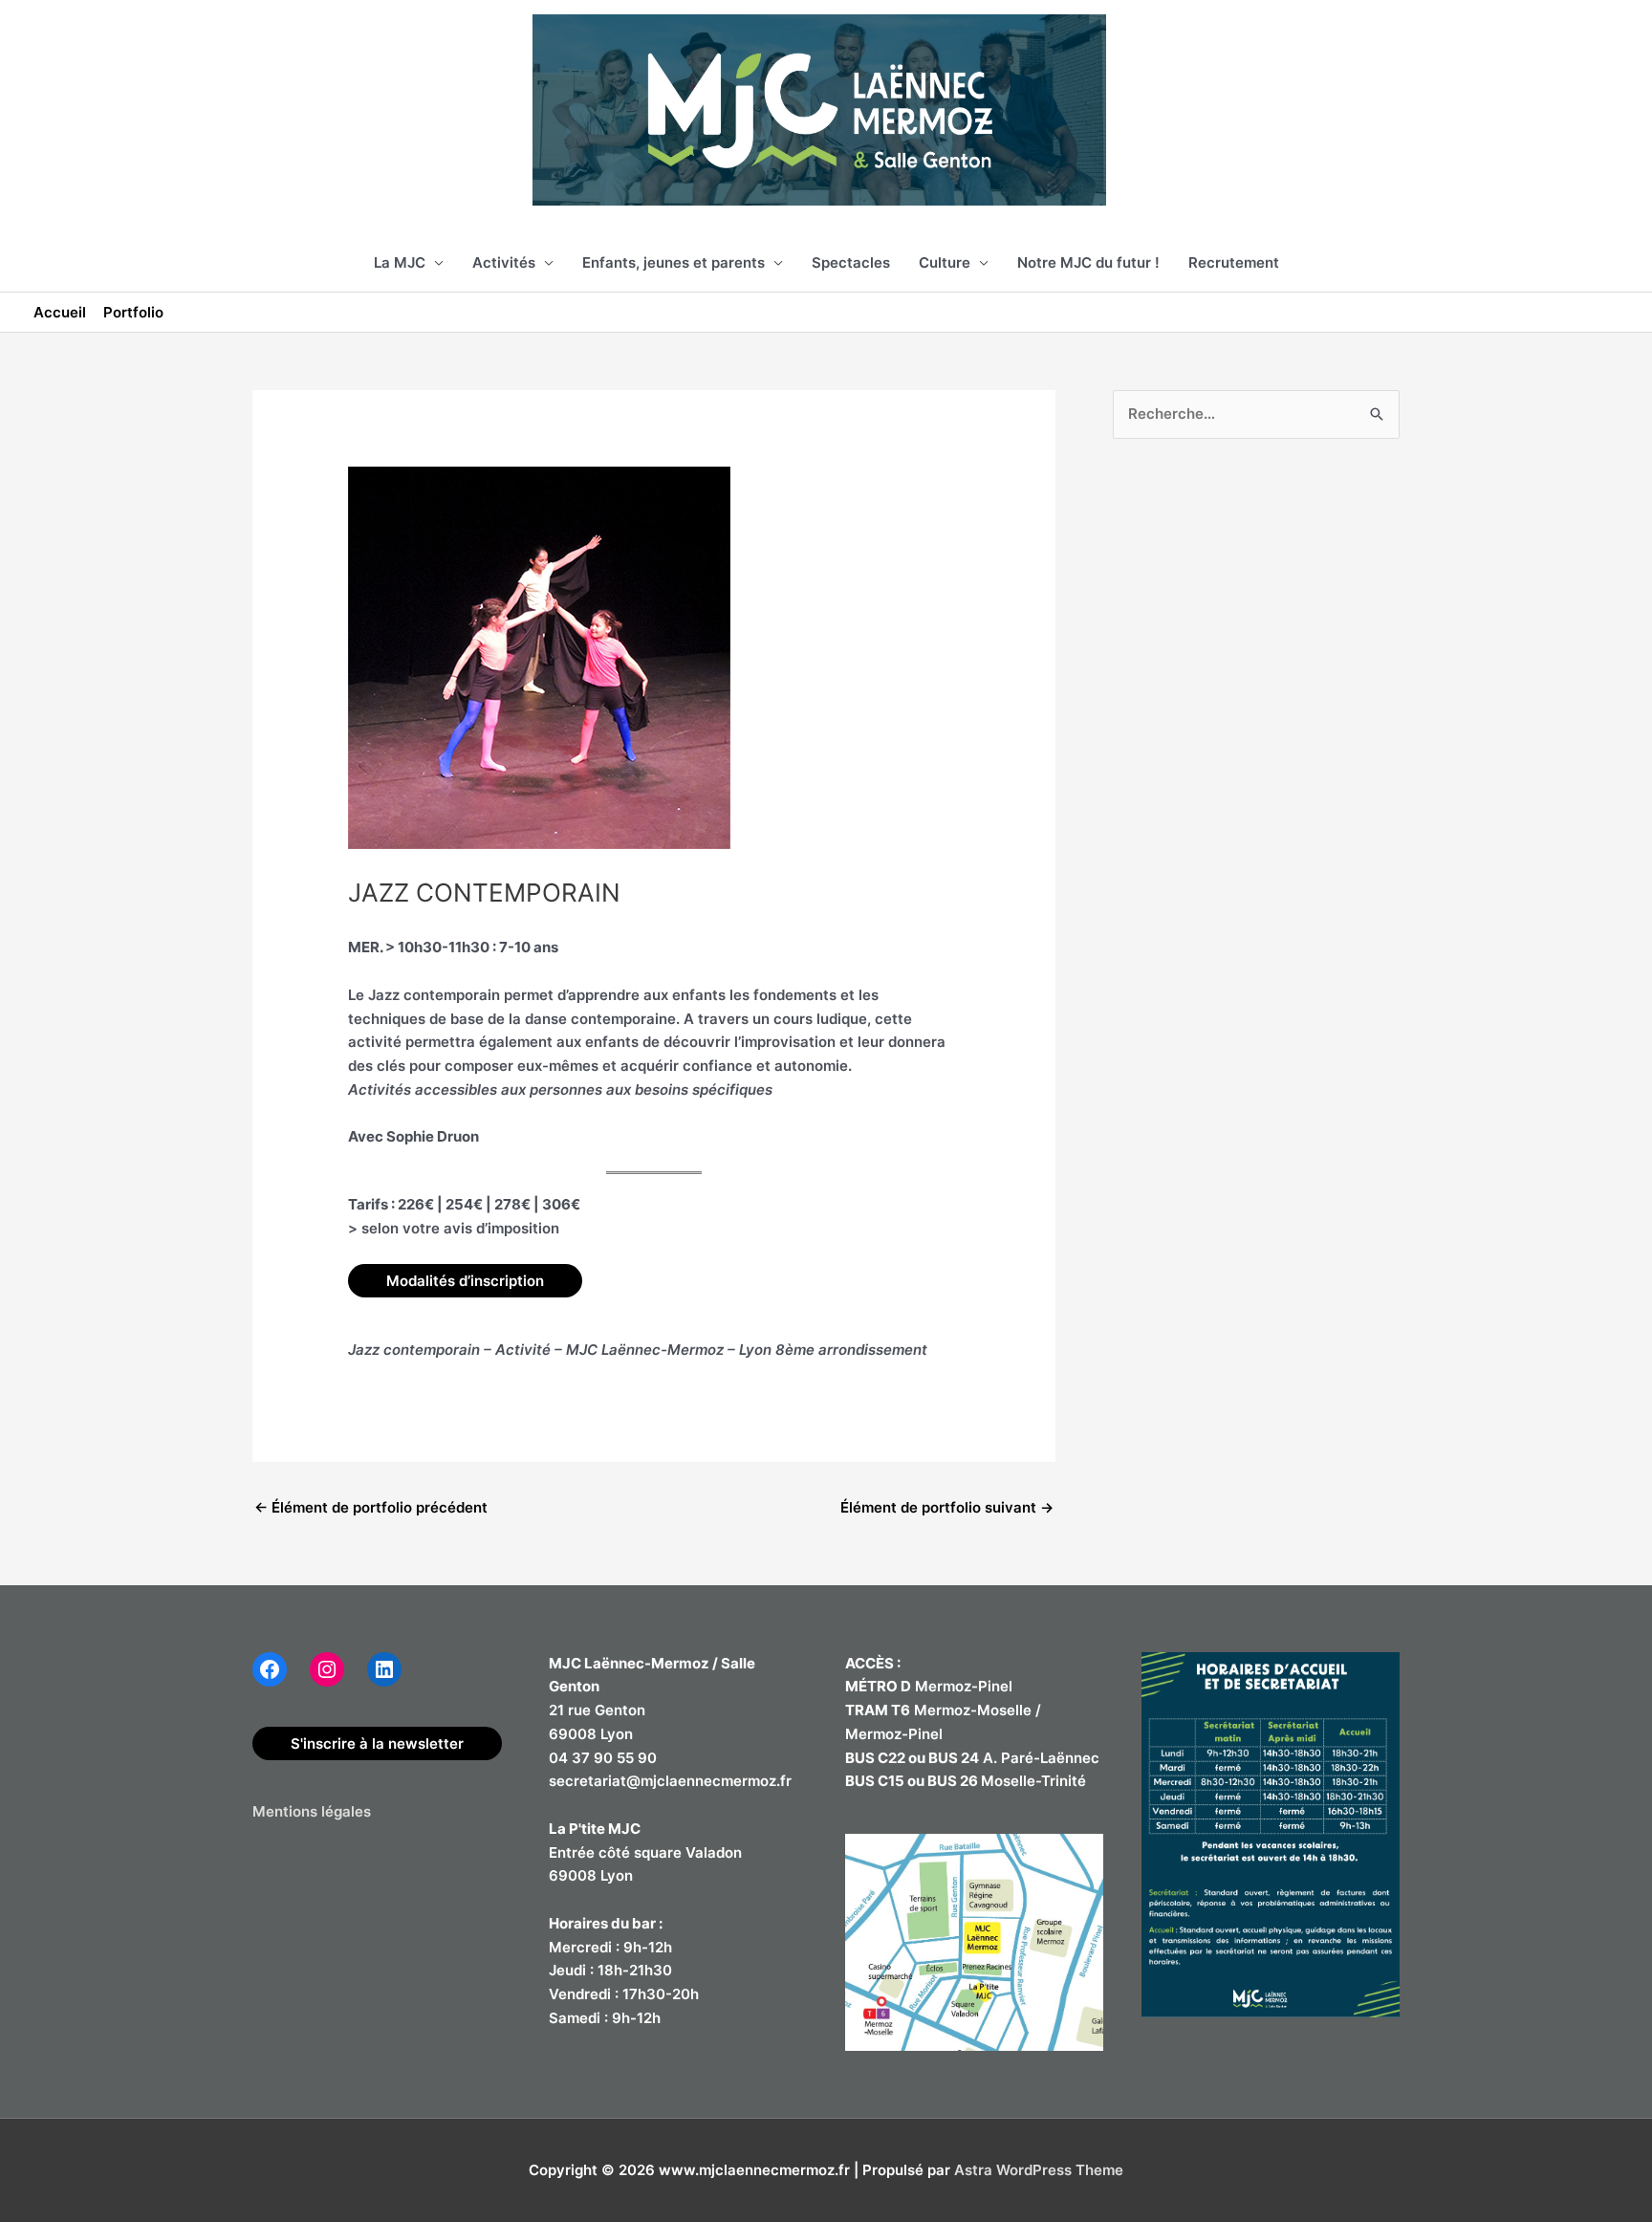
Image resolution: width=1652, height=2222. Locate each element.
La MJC (400, 262)
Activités (504, 262)
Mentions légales (312, 1811)
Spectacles (851, 262)
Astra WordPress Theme (1039, 2170)
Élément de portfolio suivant (947, 1507)
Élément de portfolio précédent (371, 1507)
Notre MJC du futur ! (1088, 262)
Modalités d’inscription (465, 1281)
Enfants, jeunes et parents (674, 262)
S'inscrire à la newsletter (377, 1743)
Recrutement (1234, 262)
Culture (945, 262)
